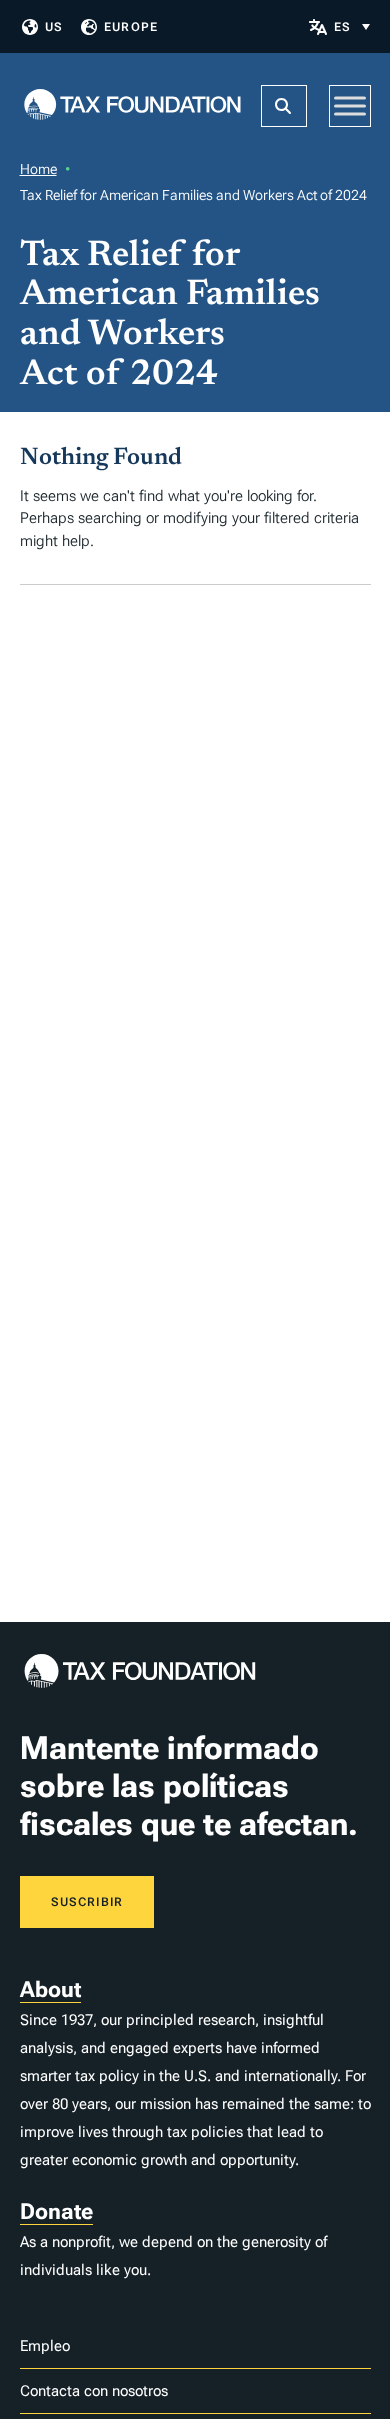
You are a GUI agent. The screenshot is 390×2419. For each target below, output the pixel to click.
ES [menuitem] (342, 27)
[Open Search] (284, 106)
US (54, 27)
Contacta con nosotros (94, 2391)
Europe (131, 27)
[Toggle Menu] (350, 105)
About (50, 1989)
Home (38, 169)
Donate (56, 2211)
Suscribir (87, 1902)
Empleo (45, 2346)
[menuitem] (352, 26)
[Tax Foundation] (132, 106)
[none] (352, 26)
